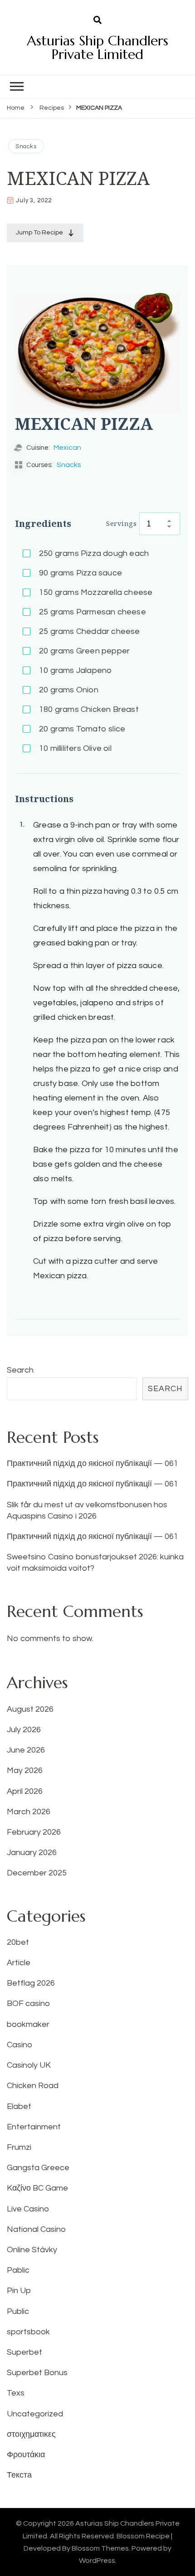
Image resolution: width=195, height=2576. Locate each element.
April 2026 (25, 1791)
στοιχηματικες (31, 2434)
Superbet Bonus (37, 2373)
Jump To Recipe (39, 233)
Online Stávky (32, 2250)
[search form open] (97, 20)
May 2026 (25, 1770)
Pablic (18, 2270)
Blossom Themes (100, 2548)
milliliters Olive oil (75, 748)
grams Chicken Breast (89, 709)
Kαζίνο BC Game (37, 2188)
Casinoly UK (29, 2065)
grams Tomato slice (82, 729)
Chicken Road (33, 2086)
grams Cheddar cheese (90, 631)
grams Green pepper (84, 651)
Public (18, 2311)
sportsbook (28, 2332)
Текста (19, 2475)
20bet (18, 1942)
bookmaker (28, 2024)
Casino (19, 2045)
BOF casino (28, 2004)
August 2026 (30, 1709)
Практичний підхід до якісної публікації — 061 (93, 1463)
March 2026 (29, 1812)
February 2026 (34, 1832)
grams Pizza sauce (80, 573)
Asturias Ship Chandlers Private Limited (97, 47)
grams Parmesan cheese (93, 612)
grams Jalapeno (75, 670)
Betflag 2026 (31, 1983)
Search (20, 1370)
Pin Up (19, 2291)
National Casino (36, 2229)
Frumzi (19, 2147)
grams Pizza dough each (94, 553)
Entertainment (34, 2127)
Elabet (19, 2106)
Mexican (67, 448)
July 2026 (24, 1730)
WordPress (97, 2561)
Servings (121, 523)
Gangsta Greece (38, 2168)
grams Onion (69, 690)
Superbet (24, 2352)
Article (19, 1963)
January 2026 (32, 1853)
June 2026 (26, 1750)
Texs (16, 2393)
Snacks (26, 146)
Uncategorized (35, 2414)
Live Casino (28, 2209)
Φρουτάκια (26, 2455)
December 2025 (37, 1873)
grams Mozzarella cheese (96, 592)
